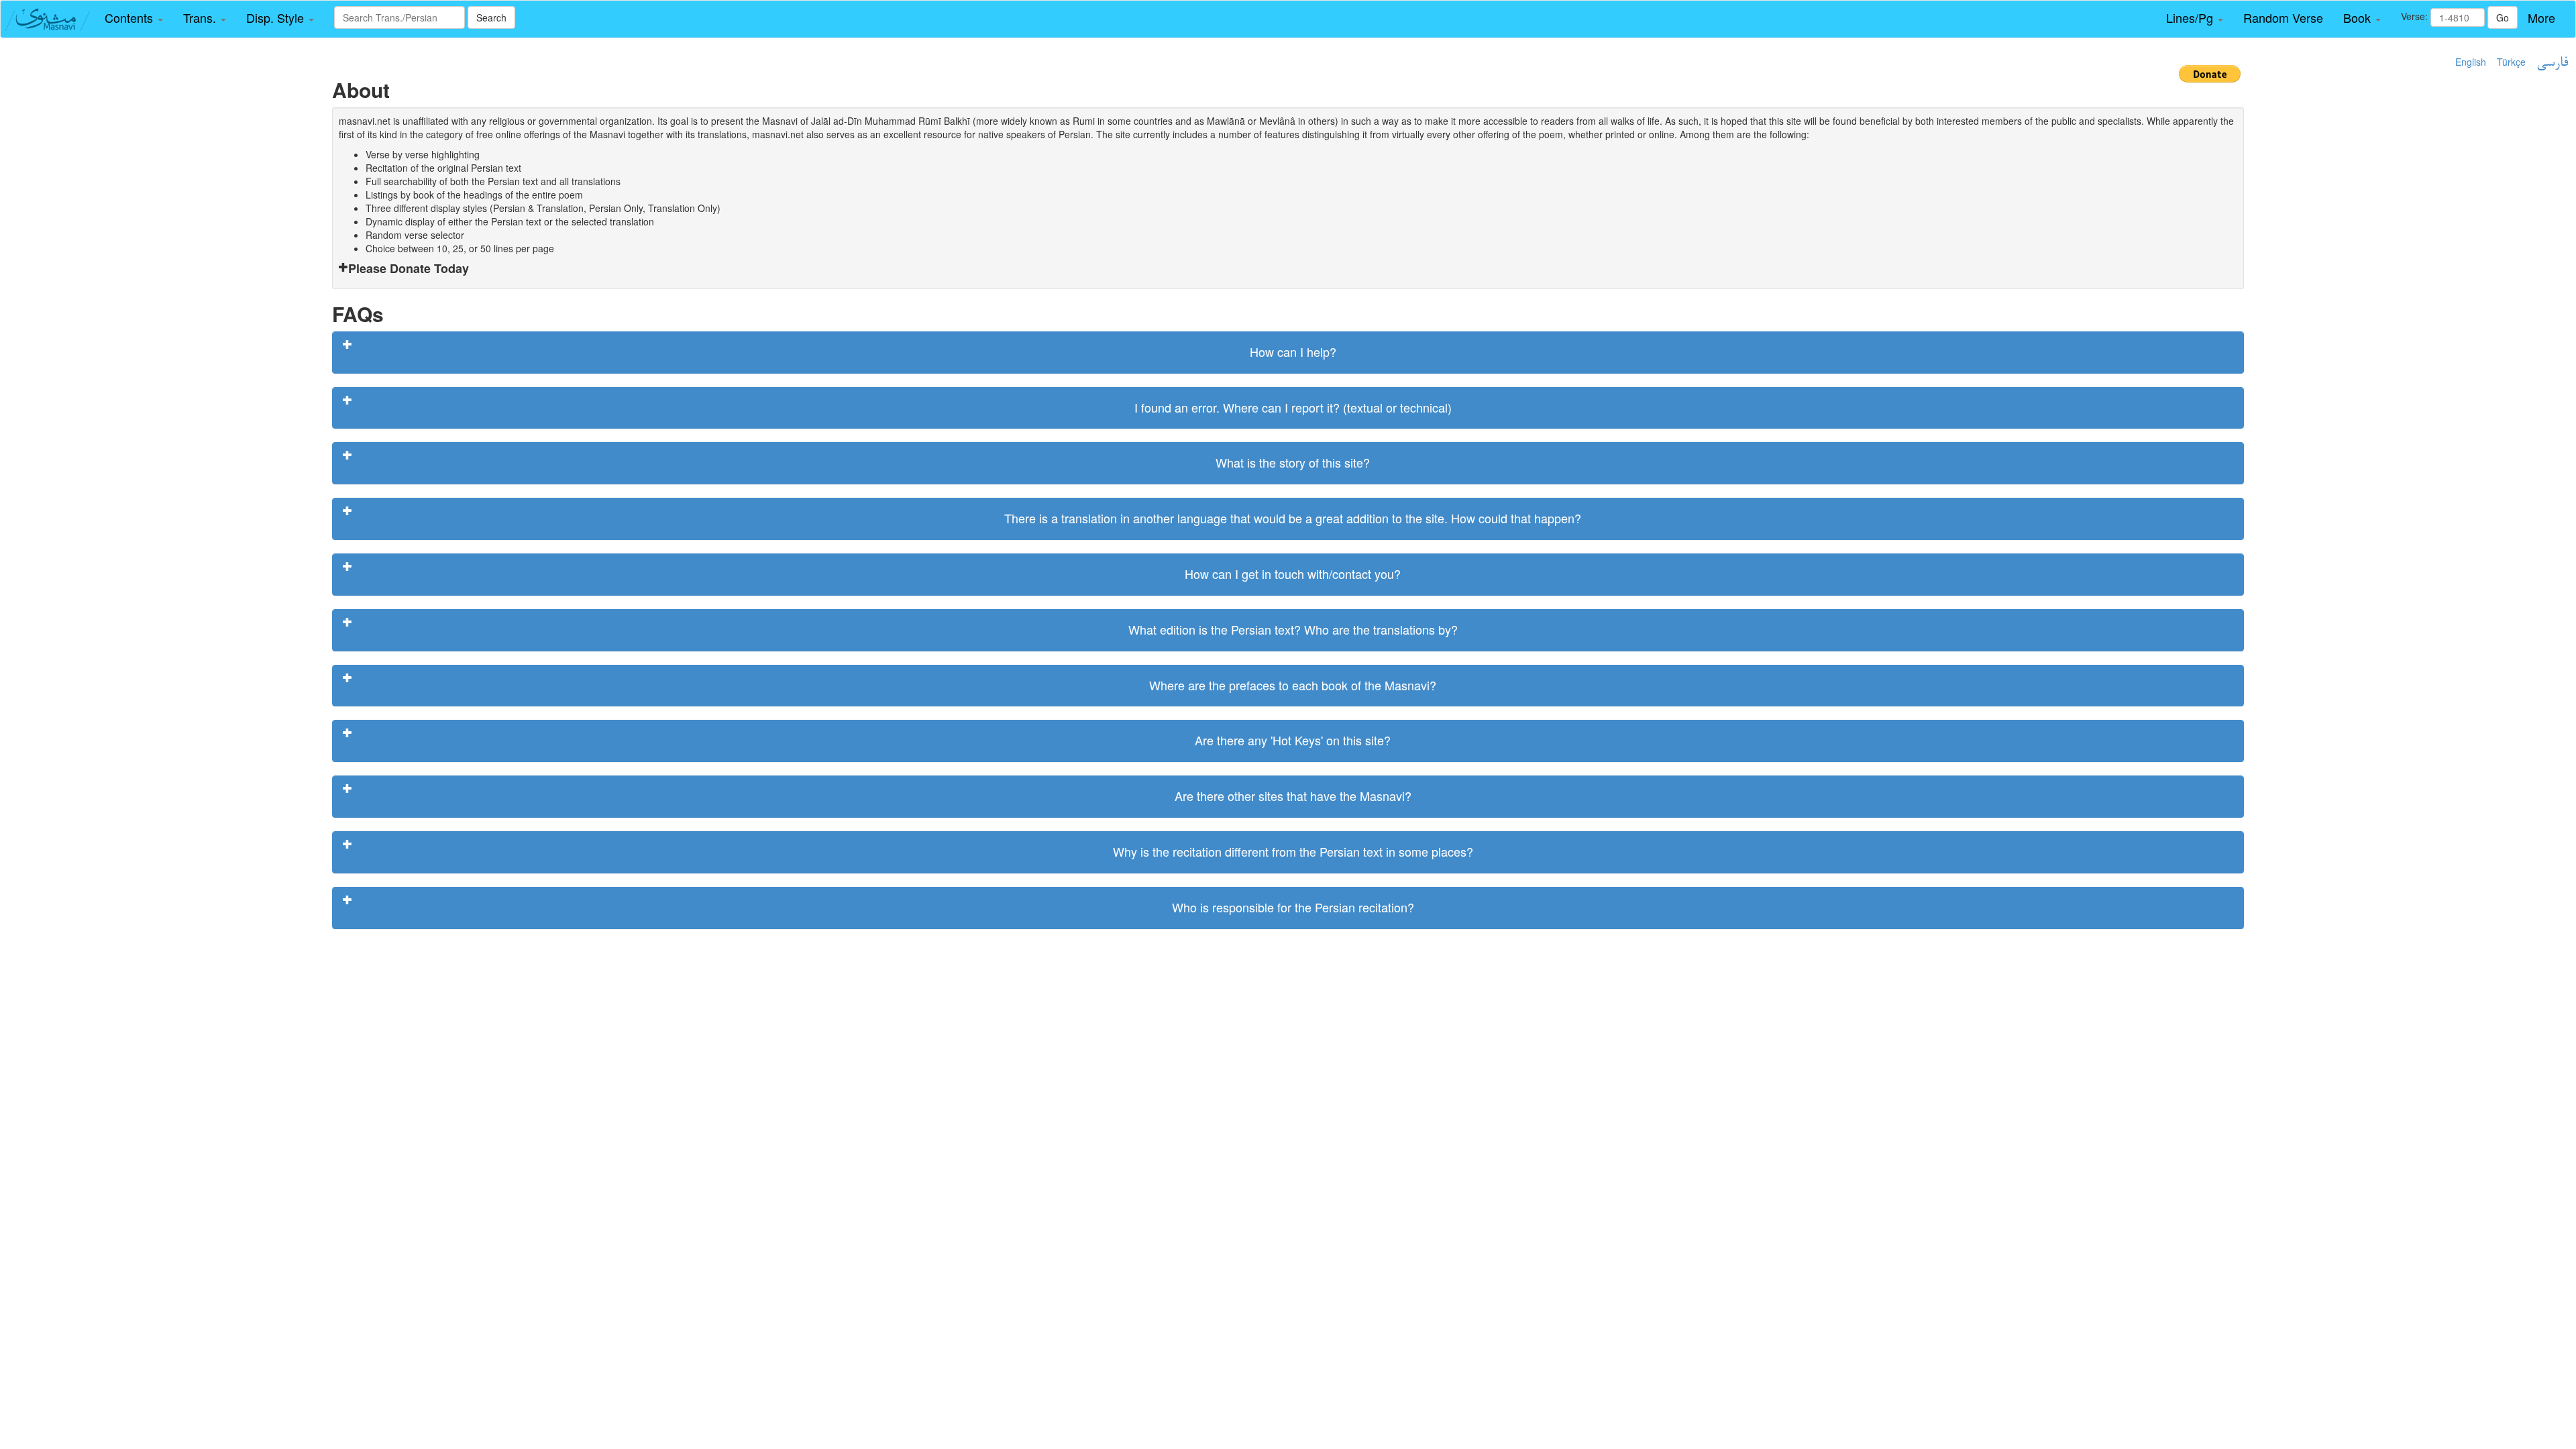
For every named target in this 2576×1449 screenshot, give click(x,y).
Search (491, 17)
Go (2503, 17)
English (2471, 62)
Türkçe (2511, 62)
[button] (134, 18)
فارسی (2552, 63)
